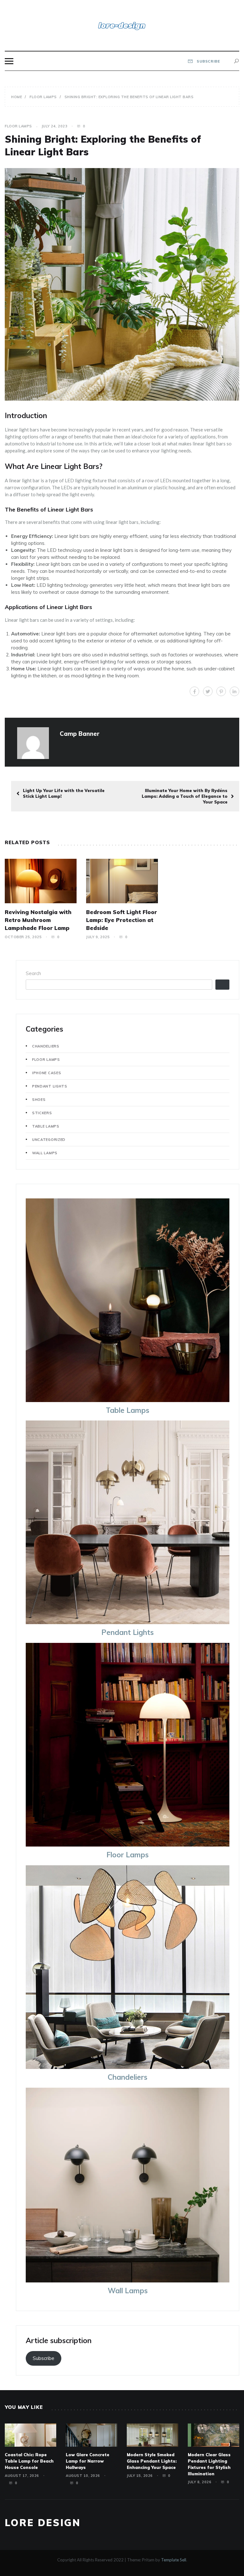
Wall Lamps (45, 1153)
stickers (42, 1113)
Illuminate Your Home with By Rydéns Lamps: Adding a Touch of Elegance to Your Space (185, 796)
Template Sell (174, 2560)
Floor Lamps (18, 126)
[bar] (9, 61)
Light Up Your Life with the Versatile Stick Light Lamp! (64, 793)
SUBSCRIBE (208, 61)
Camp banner (80, 734)
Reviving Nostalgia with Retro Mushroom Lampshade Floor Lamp (38, 920)
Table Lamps (46, 1126)
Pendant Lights (50, 1086)
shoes (39, 1100)
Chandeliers (46, 1046)
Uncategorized (49, 1140)
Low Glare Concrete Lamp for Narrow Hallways (88, 2461)
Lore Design (43, 2523)
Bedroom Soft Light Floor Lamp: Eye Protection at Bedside (122, 920)
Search (33, 973)
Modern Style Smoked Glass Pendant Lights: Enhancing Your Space (152, 2461)
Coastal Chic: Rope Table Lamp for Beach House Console (29, 2461)
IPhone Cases (47, 1073)
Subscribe (44, 2358)
